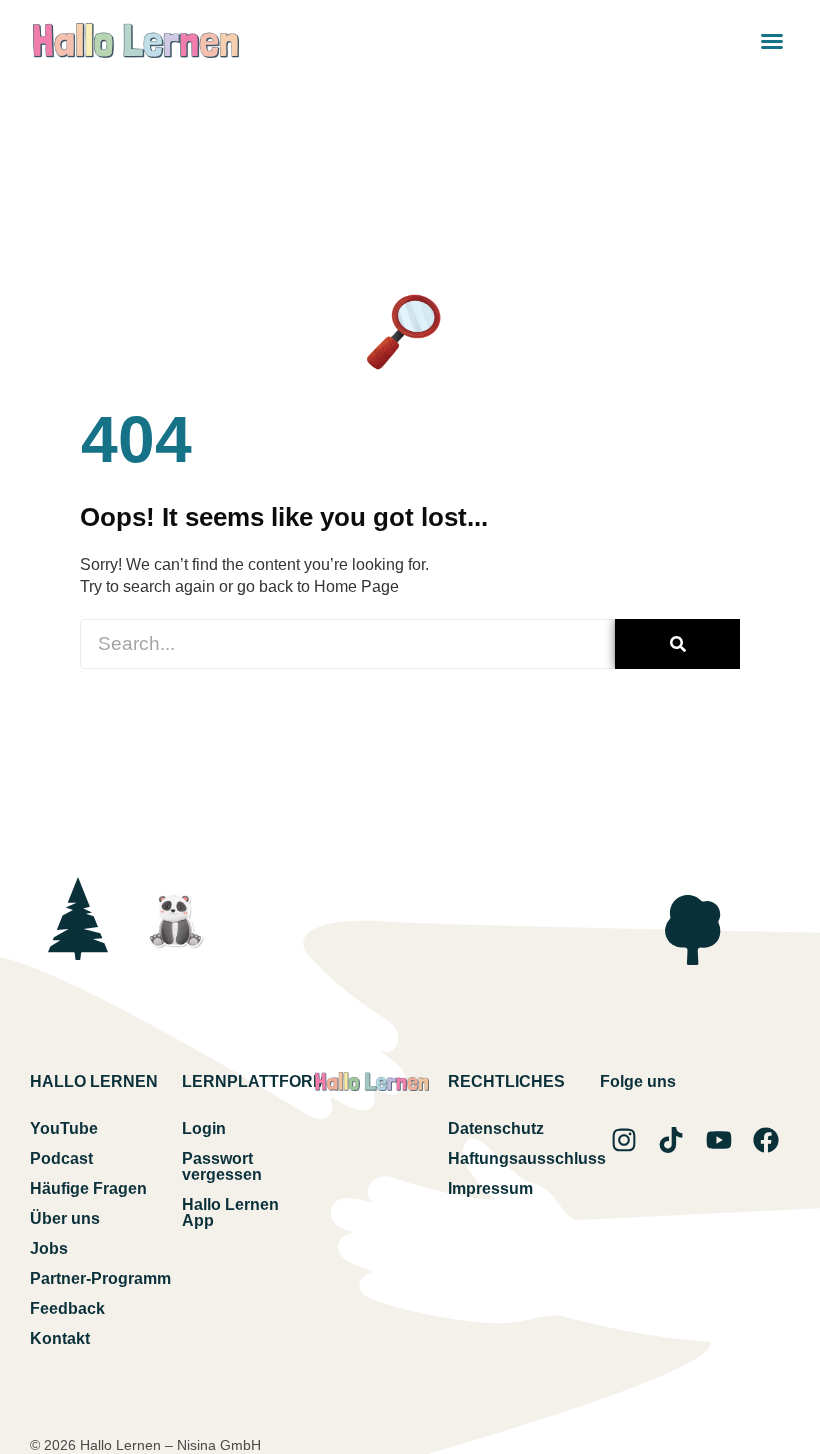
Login (204, 1128)
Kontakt (60, 1338)
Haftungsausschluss (524, 1158)
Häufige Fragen (88, 1188)
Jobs (49, 1248)
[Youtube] (719, 1140)
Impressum (490, 1188)
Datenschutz (496, 1128)
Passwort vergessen (222, 1166)
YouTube (64, 1128)
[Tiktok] (671, 1140)
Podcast (61, 1158)
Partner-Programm (100, 1278)
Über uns (65, 1218)
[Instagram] (624, 1140)
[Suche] (677, 644)
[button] (772, 41)
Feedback (67, 1308)
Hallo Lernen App (230, 1212)
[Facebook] (766, 1140)
